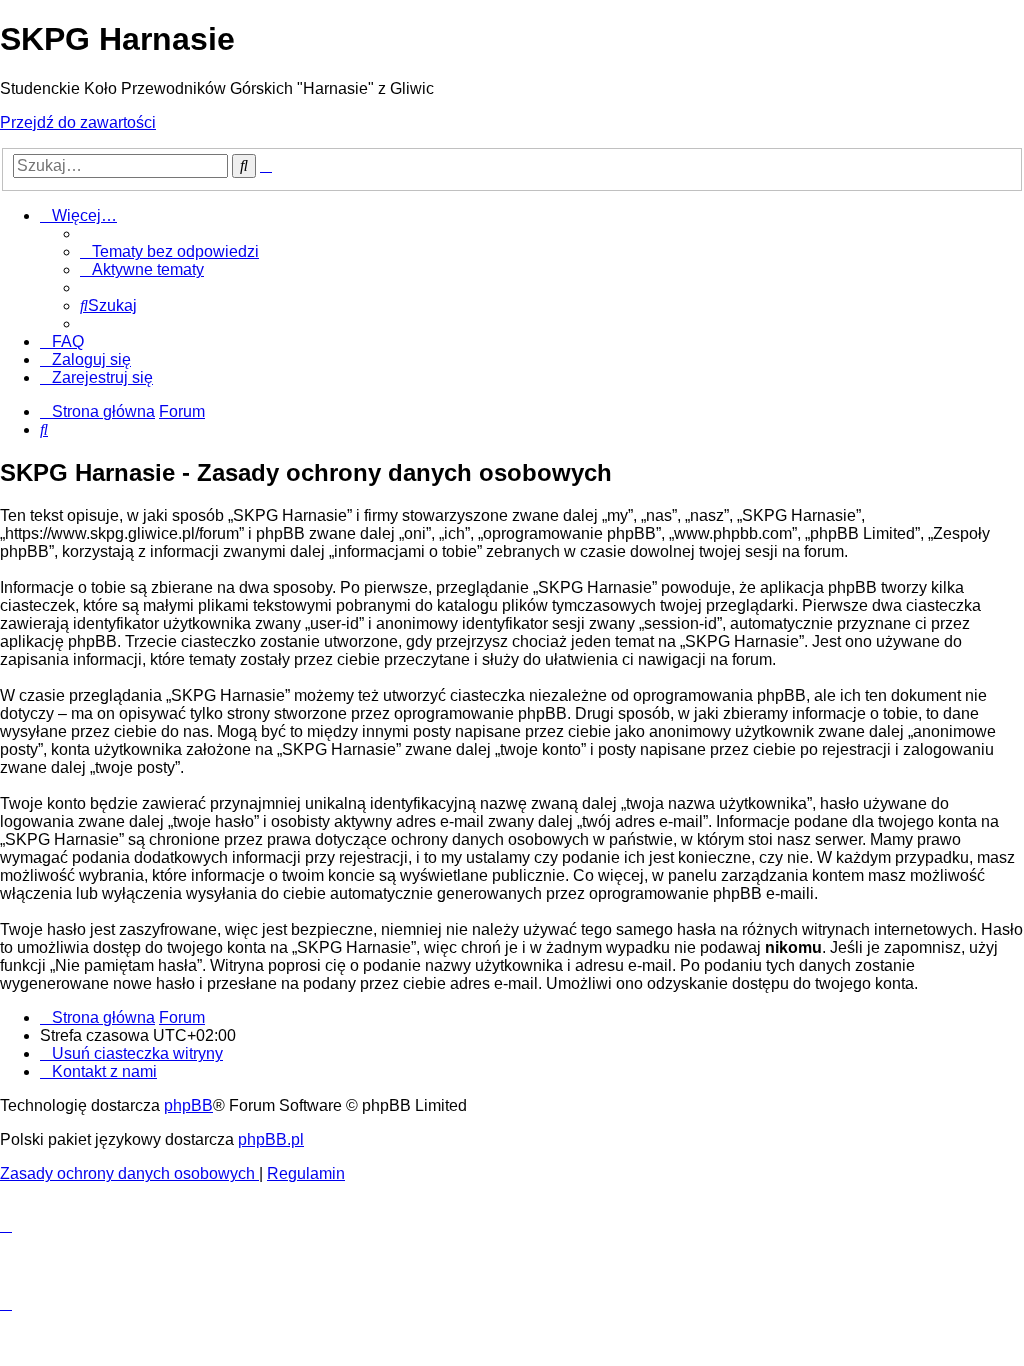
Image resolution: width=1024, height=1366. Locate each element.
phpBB (188, 1105)
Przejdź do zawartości (78, 122)
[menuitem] (169, 251)
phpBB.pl (271, 1139)
